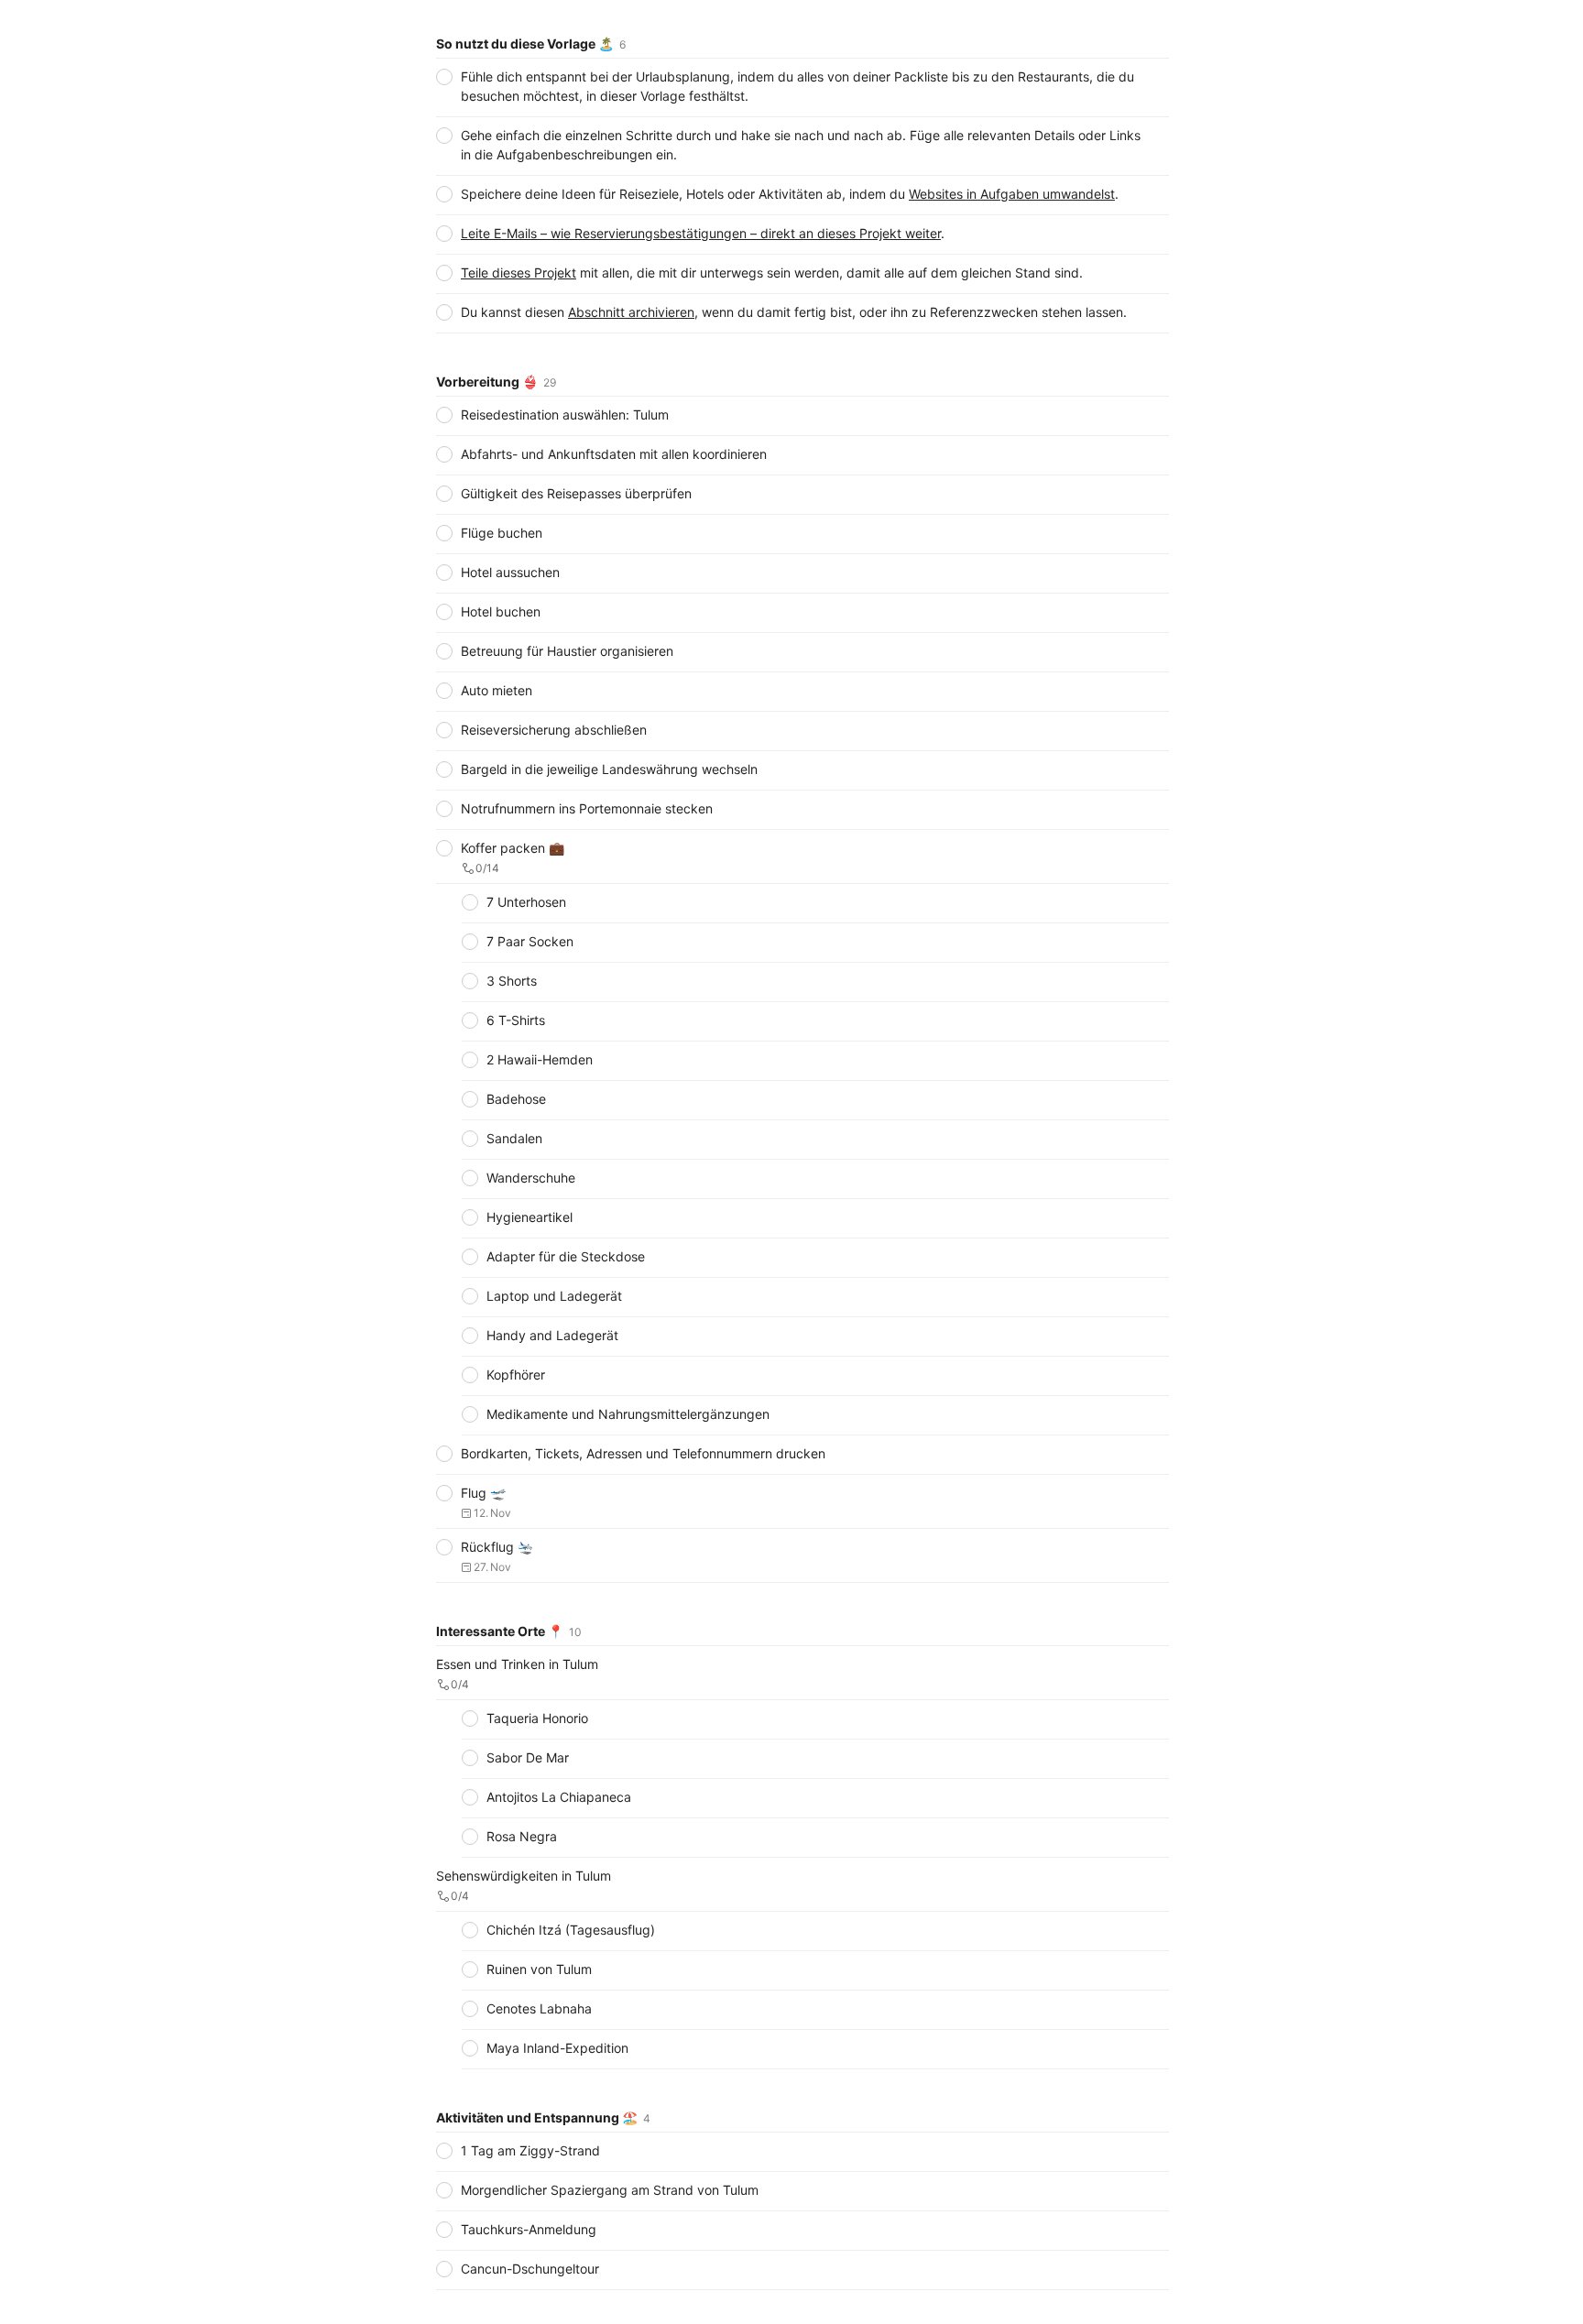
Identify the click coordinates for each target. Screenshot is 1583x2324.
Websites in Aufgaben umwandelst (1012, 194)
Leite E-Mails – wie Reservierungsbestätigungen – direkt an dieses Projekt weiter (701, 233)
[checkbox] (444, 77)
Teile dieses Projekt (519, 273)
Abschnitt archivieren (631, 312)
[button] (802, 190)
